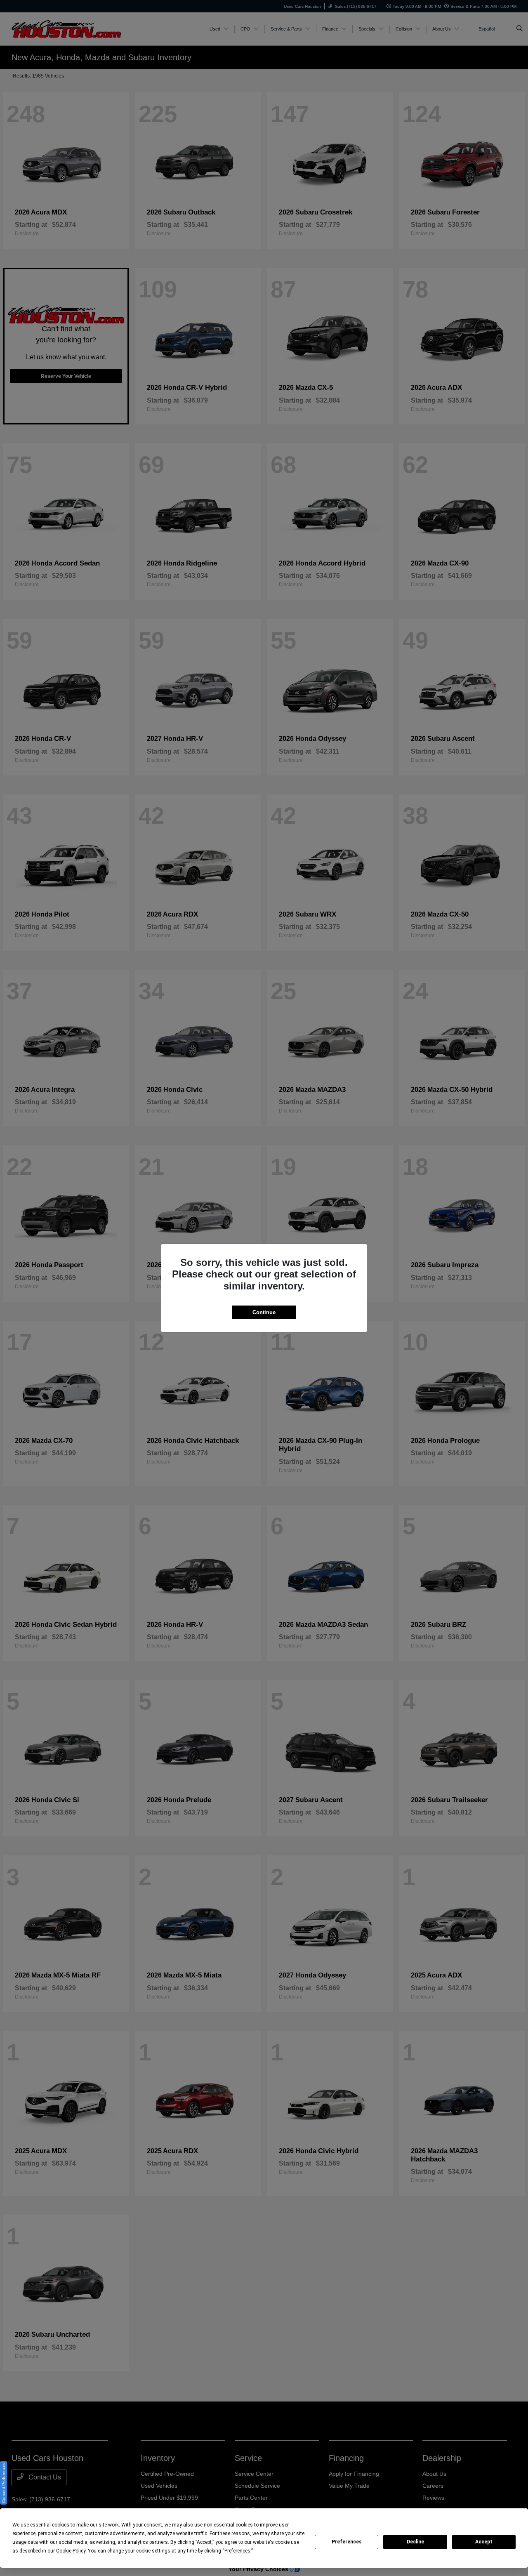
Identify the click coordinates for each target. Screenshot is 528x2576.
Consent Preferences (4, 2483)
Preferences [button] (237, 2551)
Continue (264, 1312)
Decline (415, 2542)
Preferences (347, 2542)
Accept (484, 2542)
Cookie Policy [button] (71, 2551)
